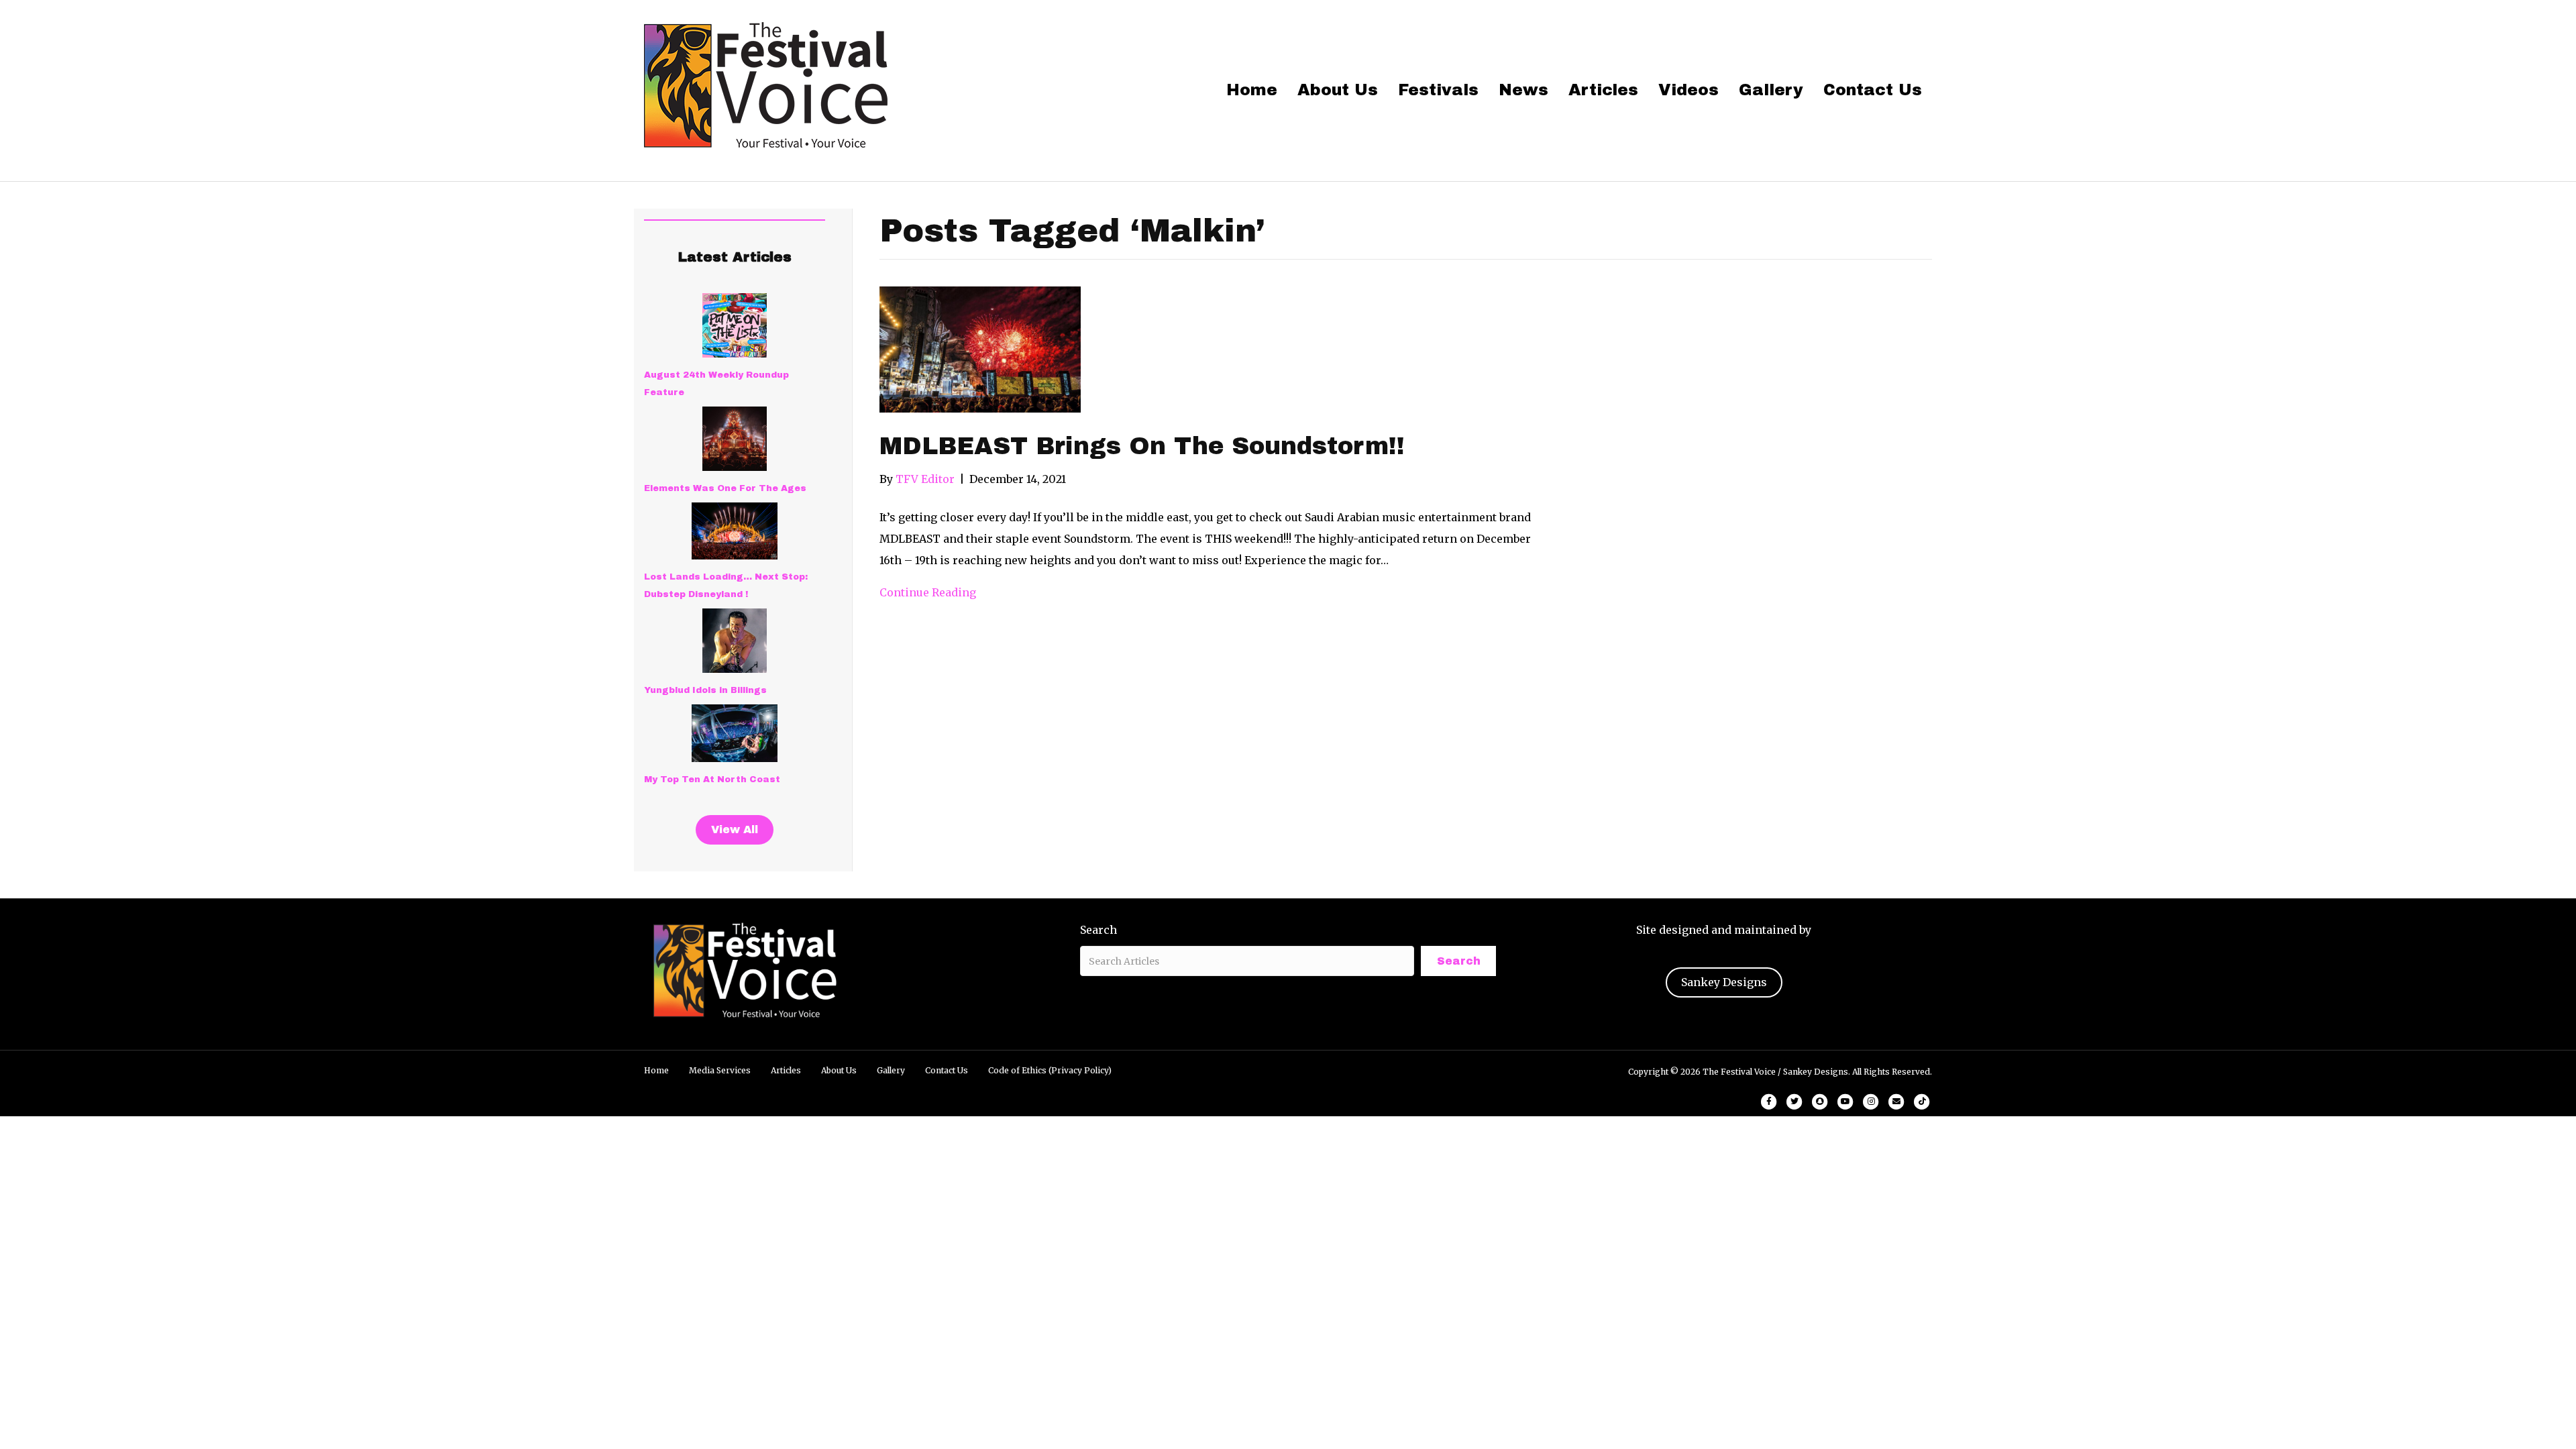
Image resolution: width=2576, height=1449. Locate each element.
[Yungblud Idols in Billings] (735, 641)
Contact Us (1873, 90)
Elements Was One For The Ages (725, 488)
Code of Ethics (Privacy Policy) (1050, 1070)
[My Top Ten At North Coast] (735, 733)
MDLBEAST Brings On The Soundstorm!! (1142, 446)
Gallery (1771, 90)
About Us (1338, 90)
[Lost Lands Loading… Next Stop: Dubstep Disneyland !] (735, 531)
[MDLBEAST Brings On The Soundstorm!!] (980, 348)
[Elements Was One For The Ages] (735, 439)
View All (735, 829)
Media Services (720, 1070)
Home (1252, 90)
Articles (1603, 90)
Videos (1688, 90)
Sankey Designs (1724, 982)
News (1523, 90)
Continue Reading (928, 592)
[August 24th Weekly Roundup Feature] (735, 325)
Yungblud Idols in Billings (705, 690)
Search (1098, 930)
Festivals (1438, 90)
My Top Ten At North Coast (712, 780)
